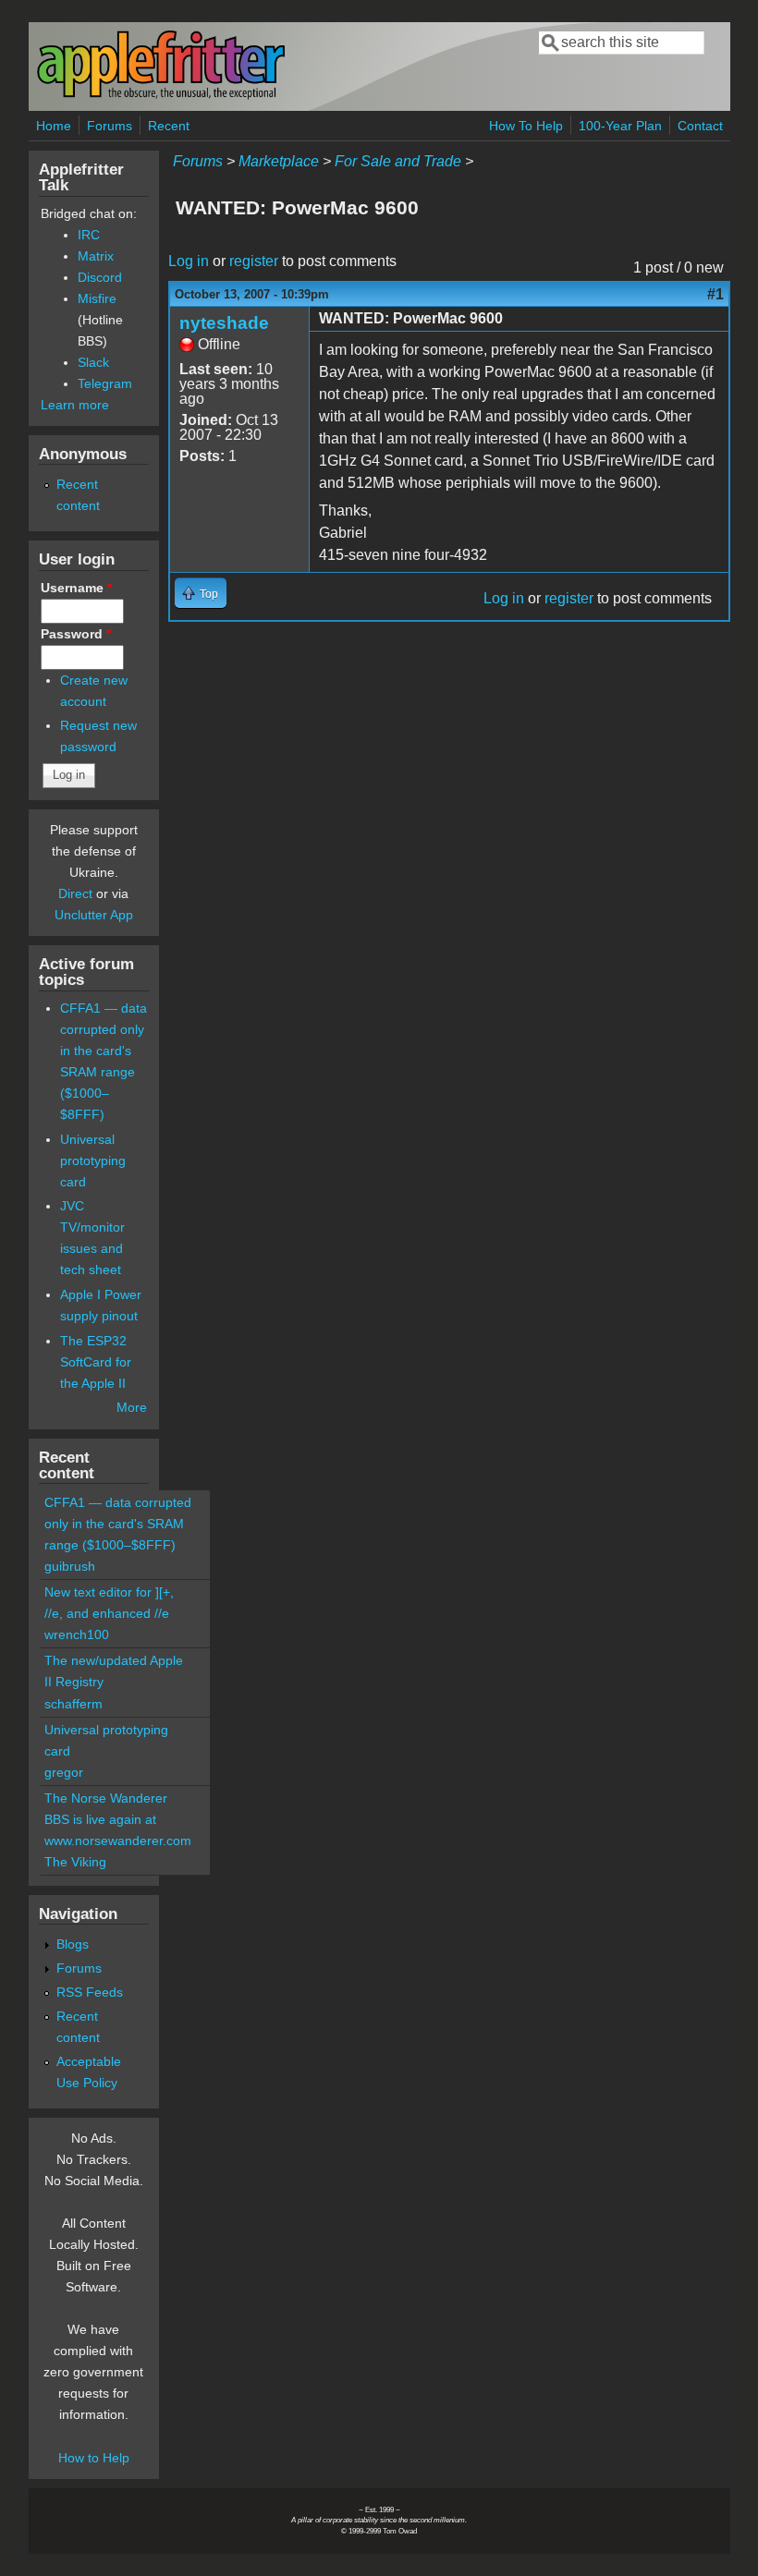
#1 (715, 294)
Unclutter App (94, 915)
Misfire (97, 298)
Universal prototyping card (93, 1160)
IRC (89, 235)
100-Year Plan (620, 126)
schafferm (73, 1704)
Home (54, 126)
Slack (93, 362)
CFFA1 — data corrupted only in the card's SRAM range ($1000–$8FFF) (118, 1524)
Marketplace (279, 161)
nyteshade (224, 323)
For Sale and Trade (398, 161)
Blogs (73, 1944)
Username (76, 588)
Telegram (105, 383)
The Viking (75, 1862)
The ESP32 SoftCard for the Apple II (96, 1362)
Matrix (96, 256)
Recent (169, 126)
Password (76, 634)
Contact (700, 126)
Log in (189, 261)
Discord (100, 277)
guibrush (70, 1566)
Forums (110, 126)
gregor (64, 1772)
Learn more (75, 405)
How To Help (526, 126)
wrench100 (77, 1634)
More (132, 1407)
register (254, 261)
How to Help (94, 2458)
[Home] (161, 96)
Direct (75, 893)
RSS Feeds (90, 1992)
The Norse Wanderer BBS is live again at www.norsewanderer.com (118, 1819)
